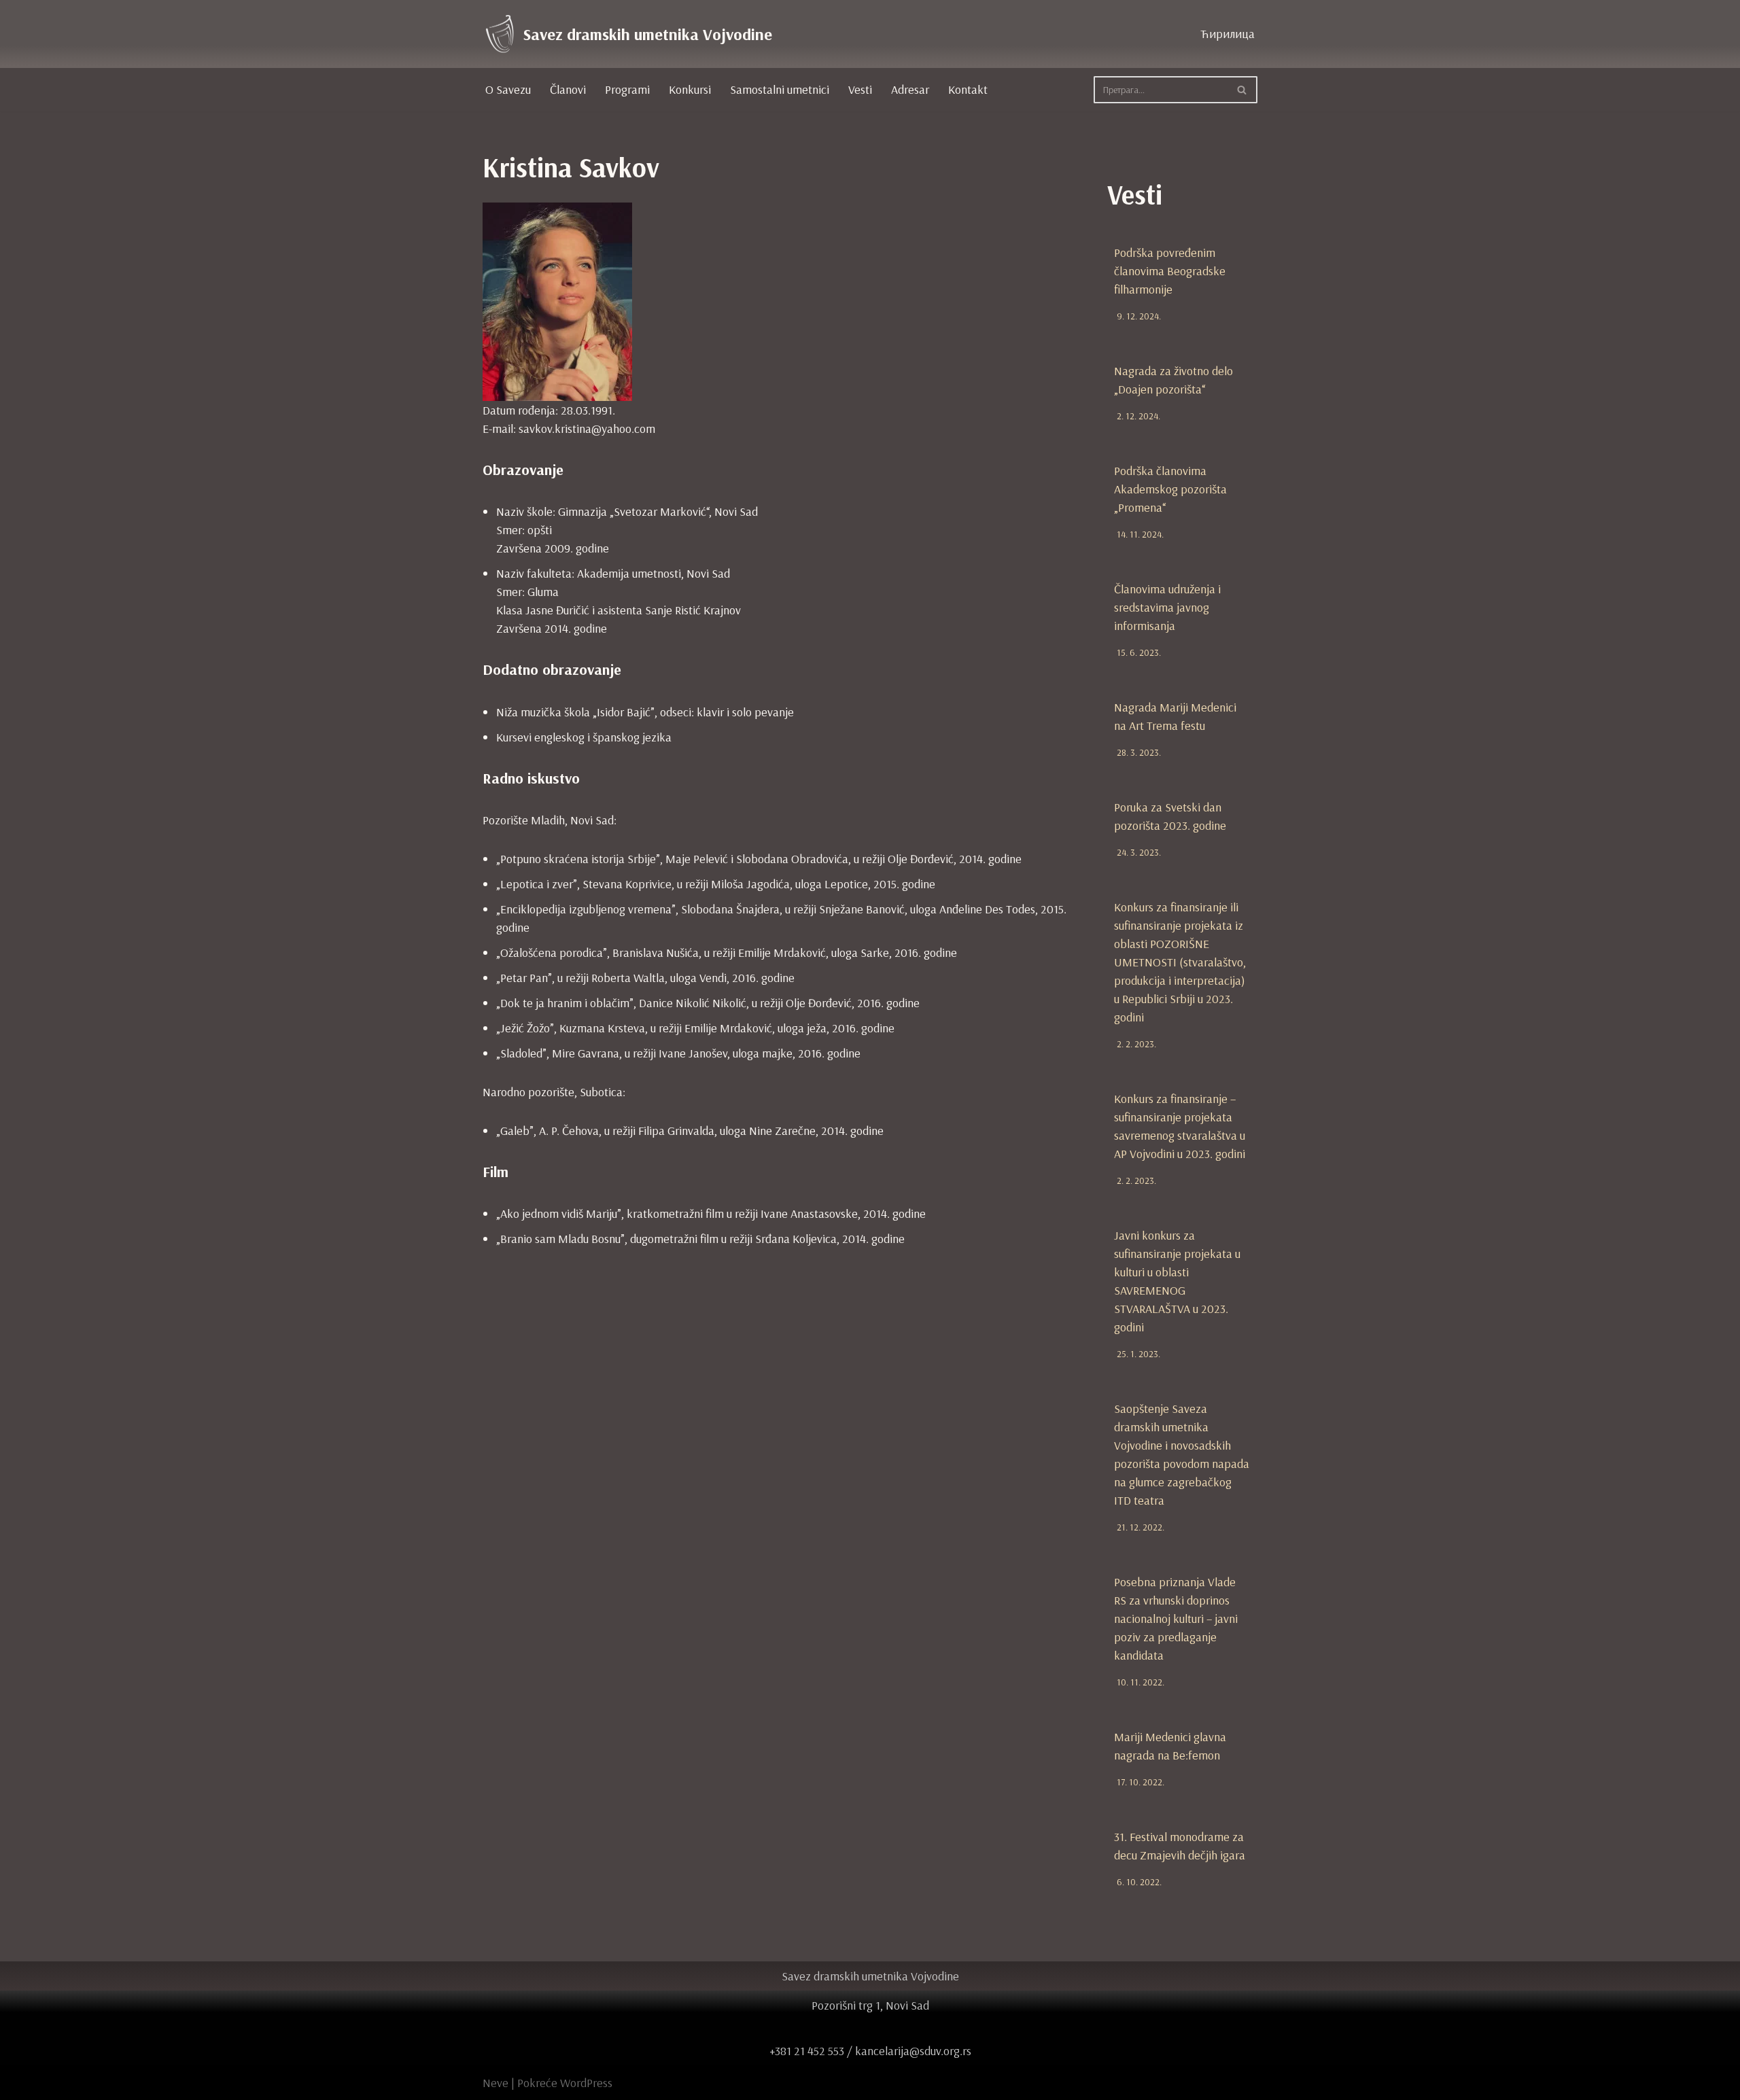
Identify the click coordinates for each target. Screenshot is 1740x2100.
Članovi (568, 89)
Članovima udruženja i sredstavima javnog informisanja (1167, 607)
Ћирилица (1228, 34)
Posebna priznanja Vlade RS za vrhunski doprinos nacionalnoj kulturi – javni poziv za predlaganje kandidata (1176, 1618)
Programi (627, 89)
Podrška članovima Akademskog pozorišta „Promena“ (1170, 489)
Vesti (860, 89)
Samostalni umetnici (780, 89)
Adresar (910, 89)
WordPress (586, 2083)
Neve (495, 2083)
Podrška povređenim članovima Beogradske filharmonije (1170, 271)
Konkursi (690, 89)
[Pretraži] (1242, 90)
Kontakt (968, 89)
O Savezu (508, 89)
